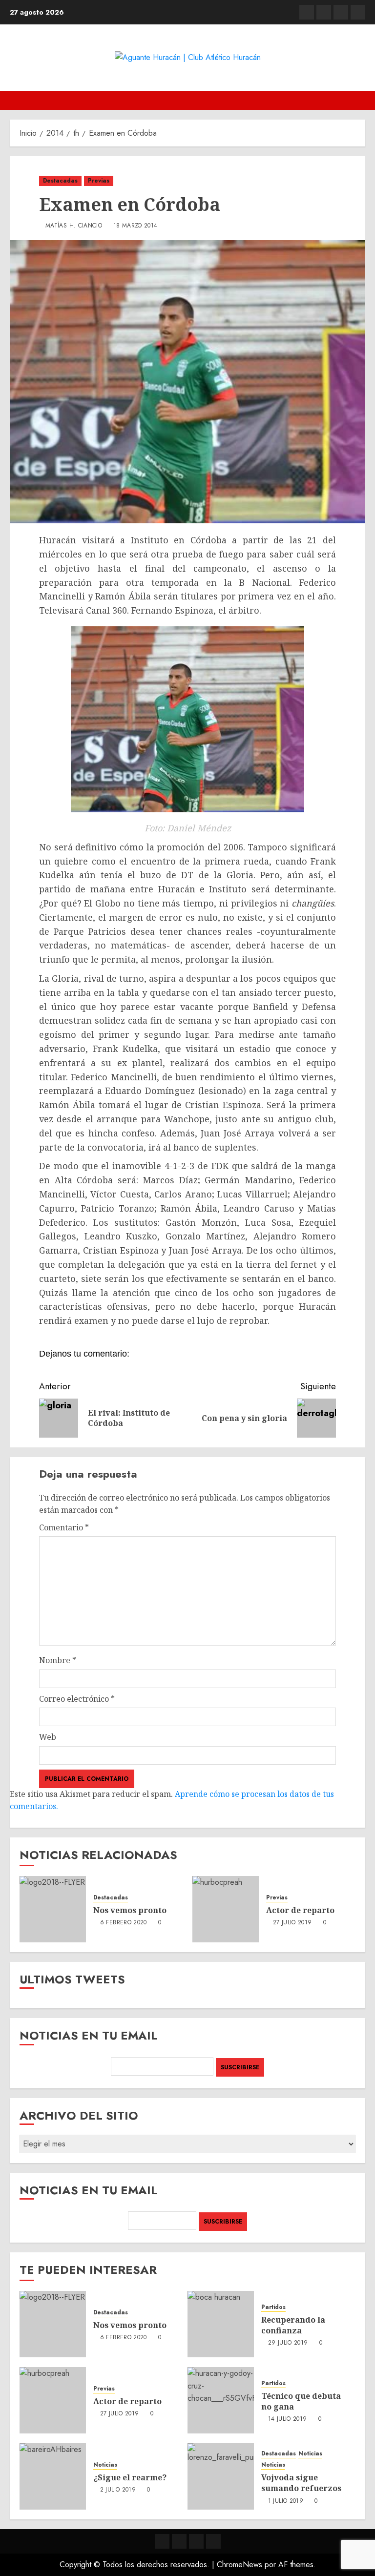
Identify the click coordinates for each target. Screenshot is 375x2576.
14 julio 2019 (288, 2419)
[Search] (359, 100)
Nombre (58, 1660)
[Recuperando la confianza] (221, 2324)
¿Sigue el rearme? (130, 2477)
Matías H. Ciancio (74, 226)
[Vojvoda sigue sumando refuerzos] (221, 2476)
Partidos (273, 2307)
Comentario (64, 1527)
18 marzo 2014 (135, 226)
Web (48, 1737)
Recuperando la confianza (293, 2325)
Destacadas (60, 181)
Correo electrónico (77, 1699)
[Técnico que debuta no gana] (221, 2400)
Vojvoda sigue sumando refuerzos (301, 2483)
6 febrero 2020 (124, 1923)
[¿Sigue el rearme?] (53, 2476)
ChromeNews (240, 2565)
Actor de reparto (300, 1910)
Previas (99, 181)
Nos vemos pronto (130, 1910)
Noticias (105, 2465)
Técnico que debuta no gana (301, 2401)
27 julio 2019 (292, 1923)
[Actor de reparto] (226, 1909)
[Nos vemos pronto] (53, 1909)
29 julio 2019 (288, 2343)
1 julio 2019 (286, 2501)
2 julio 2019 (118, 2490)
